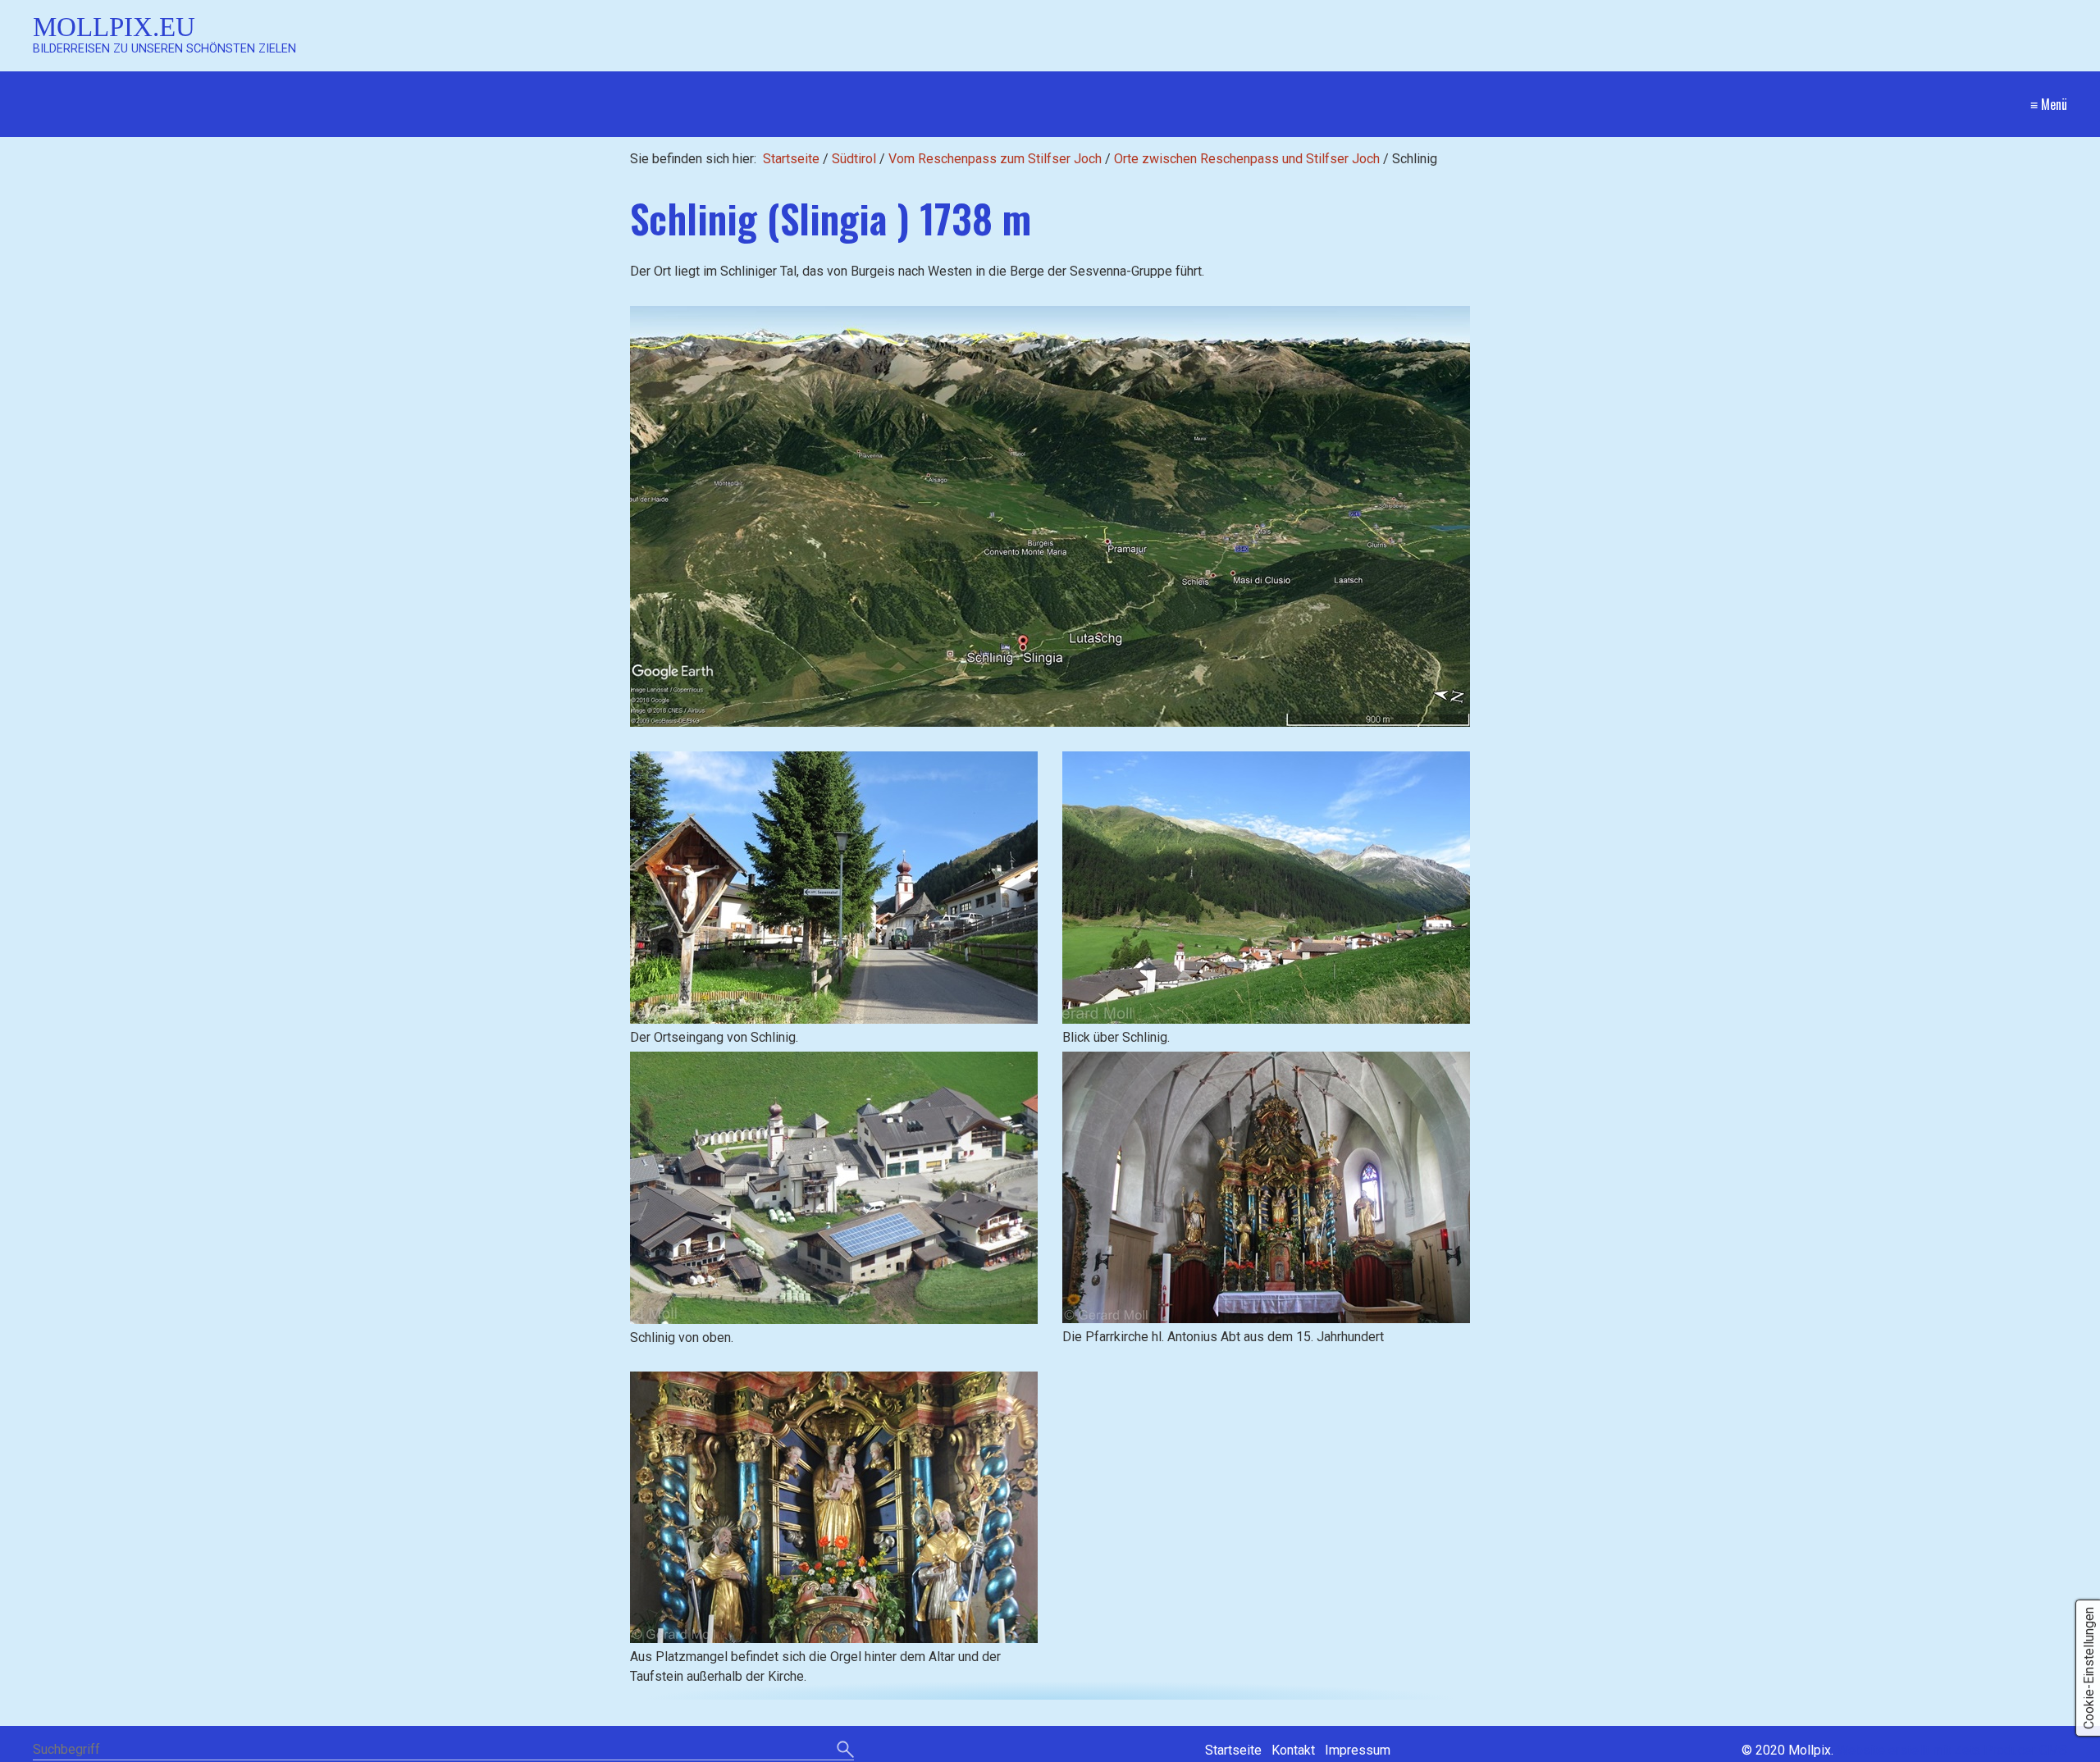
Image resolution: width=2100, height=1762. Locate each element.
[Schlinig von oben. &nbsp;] (834, 1188)
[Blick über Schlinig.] (1266, 888)
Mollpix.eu (114, 27)
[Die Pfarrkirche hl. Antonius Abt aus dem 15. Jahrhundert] (1266, 1187)
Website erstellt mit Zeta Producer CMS (1952, 1750)
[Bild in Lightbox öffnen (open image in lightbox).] (1050, 516)
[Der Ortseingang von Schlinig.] (834, 888)
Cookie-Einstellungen (2089, 1668)
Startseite (791, 159)
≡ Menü (2049, 104)
